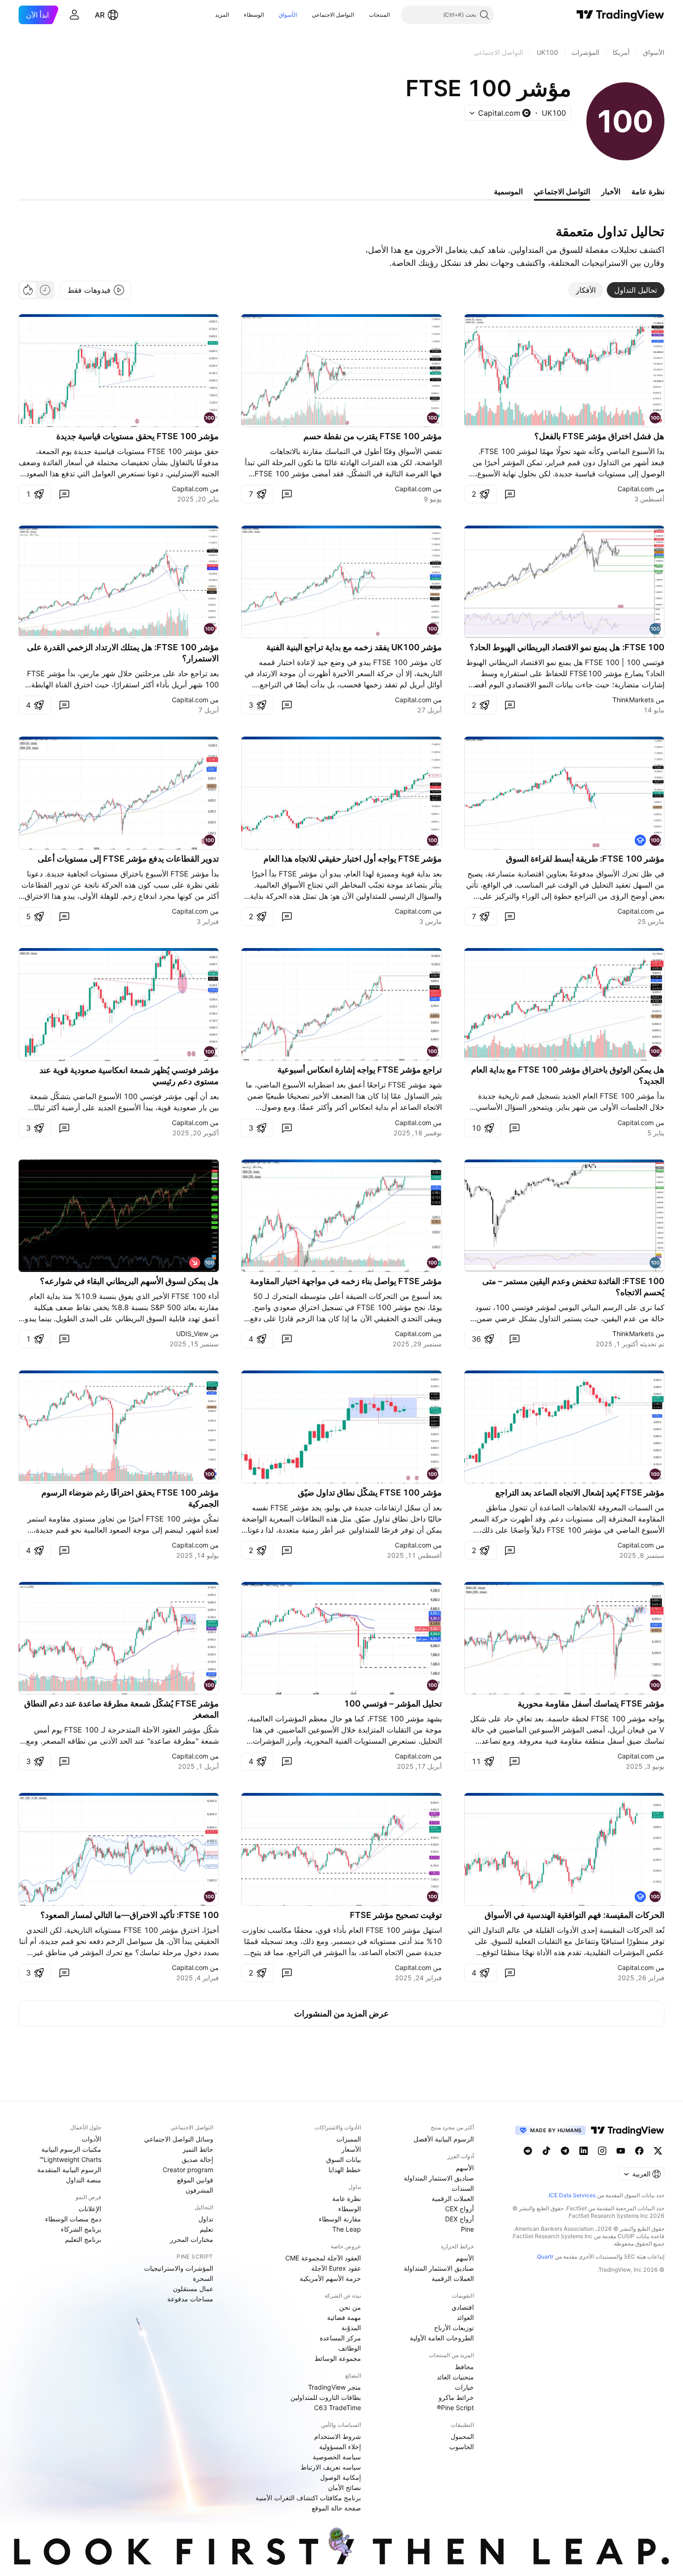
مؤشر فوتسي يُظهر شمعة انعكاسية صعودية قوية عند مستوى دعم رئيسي (129, 1076)
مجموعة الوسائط (338, 2358)
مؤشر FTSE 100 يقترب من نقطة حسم (373, 436)
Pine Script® (455, 2408)
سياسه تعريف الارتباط (331, 2467)
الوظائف (350, 2348)
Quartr (545, 2256)
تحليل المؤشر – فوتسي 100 (393, 1703)
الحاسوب (462, 2447)
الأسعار (351, 2149)
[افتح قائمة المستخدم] (74, 15)
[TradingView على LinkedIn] (584, 2151)
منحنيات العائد (455, 2377)
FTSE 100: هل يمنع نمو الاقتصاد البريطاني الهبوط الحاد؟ (567, 647)
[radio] (45, 290)
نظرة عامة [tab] (648, 191)
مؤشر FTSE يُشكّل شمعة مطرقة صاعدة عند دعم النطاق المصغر (121, 1709)
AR (100, 15)
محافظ (464, 2367)
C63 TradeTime (338, 2408)
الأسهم (465, 2168)
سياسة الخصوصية (337, 2457)
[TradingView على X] (658, 2151)
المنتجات (379, 15)
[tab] (636, 290)
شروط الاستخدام (338, 2436)
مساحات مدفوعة (190, 2299)
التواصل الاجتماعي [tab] (562, 191)
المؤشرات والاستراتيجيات (179, 2268)
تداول (206, 2219)
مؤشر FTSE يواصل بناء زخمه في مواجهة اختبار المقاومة (346, 1281)
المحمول (462, 2436)
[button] (362, 15)
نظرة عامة (347, 2198)
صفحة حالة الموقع (336, 2508)
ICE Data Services (572, 2195)
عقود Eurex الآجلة (336, 2268)
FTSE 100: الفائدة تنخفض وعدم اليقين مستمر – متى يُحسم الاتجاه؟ (573, 1287)
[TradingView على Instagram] (602, 2151)
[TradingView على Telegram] (565, 2151)
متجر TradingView (335, 2387)
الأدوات (92, 2139)
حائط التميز (198, 2149)
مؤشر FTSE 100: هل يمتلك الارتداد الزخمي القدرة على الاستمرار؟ (123, 653)
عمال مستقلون (193, 2289)
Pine (467, 2229)
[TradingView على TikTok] (546, 2151)
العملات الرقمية (453, 2198)
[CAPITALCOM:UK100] (655, 418)
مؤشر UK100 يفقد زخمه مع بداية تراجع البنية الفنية (354, 647)
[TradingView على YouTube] (621, 2151)
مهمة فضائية (344, 2317)
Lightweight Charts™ (70, 2159)
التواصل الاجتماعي (333, 15)
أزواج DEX (460, 2219)
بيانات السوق (344, 2159)
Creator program (188, 2170)
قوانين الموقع (195, 2180)
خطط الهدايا (345, 2170)
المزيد (222, 15)
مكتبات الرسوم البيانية (71, 2149)
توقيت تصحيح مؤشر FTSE (396, 1915)
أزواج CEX (460, 2209)
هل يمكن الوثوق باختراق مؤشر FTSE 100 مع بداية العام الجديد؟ (568, 1075)
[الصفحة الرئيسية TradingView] (621, 15)
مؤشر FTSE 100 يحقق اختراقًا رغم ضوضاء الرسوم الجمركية (130, 1498)
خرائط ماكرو (456, 2397)
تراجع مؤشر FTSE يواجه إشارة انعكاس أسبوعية (360, 1070)
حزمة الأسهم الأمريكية (330, 2278)
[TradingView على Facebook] (639, 2151)
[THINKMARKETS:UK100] (655, 629)
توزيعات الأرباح (454, 2328)
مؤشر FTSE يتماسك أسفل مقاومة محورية (591, 1703)
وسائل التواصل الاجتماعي (179, 2139)
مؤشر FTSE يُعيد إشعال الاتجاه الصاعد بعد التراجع (580, 1492)
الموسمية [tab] (508, 191)
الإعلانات (90, 2209)
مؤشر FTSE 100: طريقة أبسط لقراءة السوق (585, 859)
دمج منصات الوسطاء (73, 2219)
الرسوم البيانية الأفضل (444, 2139)
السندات (463, 2188)
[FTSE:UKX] (210, 1263)
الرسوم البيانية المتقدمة (69, 2170)
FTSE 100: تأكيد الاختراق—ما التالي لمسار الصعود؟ (130, 1915)
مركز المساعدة (340, 2338)
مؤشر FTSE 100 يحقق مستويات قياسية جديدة (138, 436)
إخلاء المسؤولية (340, 2447)
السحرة (203, 2278)
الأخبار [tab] (611, 191)
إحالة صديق (197, 2159)
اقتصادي (463, 2307)
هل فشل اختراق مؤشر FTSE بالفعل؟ (599, 436)
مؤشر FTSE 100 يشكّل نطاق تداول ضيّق (370, 1492)
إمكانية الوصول (341, 2477)
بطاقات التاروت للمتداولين (326, 2397)
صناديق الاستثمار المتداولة (439, 2178)
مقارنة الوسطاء (340, 2219)
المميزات (349, 2139)
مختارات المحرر (192, 2239)
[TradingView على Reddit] (528, 2151)
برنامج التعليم (83, 2239)
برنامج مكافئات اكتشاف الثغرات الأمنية (308, 2498)
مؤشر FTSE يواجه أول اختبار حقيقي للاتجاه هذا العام (353, 859)
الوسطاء (254, 15)
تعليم (207, 2229)
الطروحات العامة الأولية (442, 2338)
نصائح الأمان (345, 2487)
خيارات (464, 2387)
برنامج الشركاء (81, 2229)
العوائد (465, 2317)
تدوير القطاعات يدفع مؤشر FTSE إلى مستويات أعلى (128, 859)
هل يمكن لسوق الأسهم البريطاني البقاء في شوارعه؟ (129, 1281)
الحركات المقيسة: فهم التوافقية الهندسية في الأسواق (575, 1915)
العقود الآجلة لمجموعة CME (323, 2258)
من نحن (350, 2307)
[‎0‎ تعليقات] (510, 494)
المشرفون (199, 2190)
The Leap (347, 2229)
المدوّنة (351, 2328)
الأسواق (288, 15)
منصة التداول (84, 2180)
